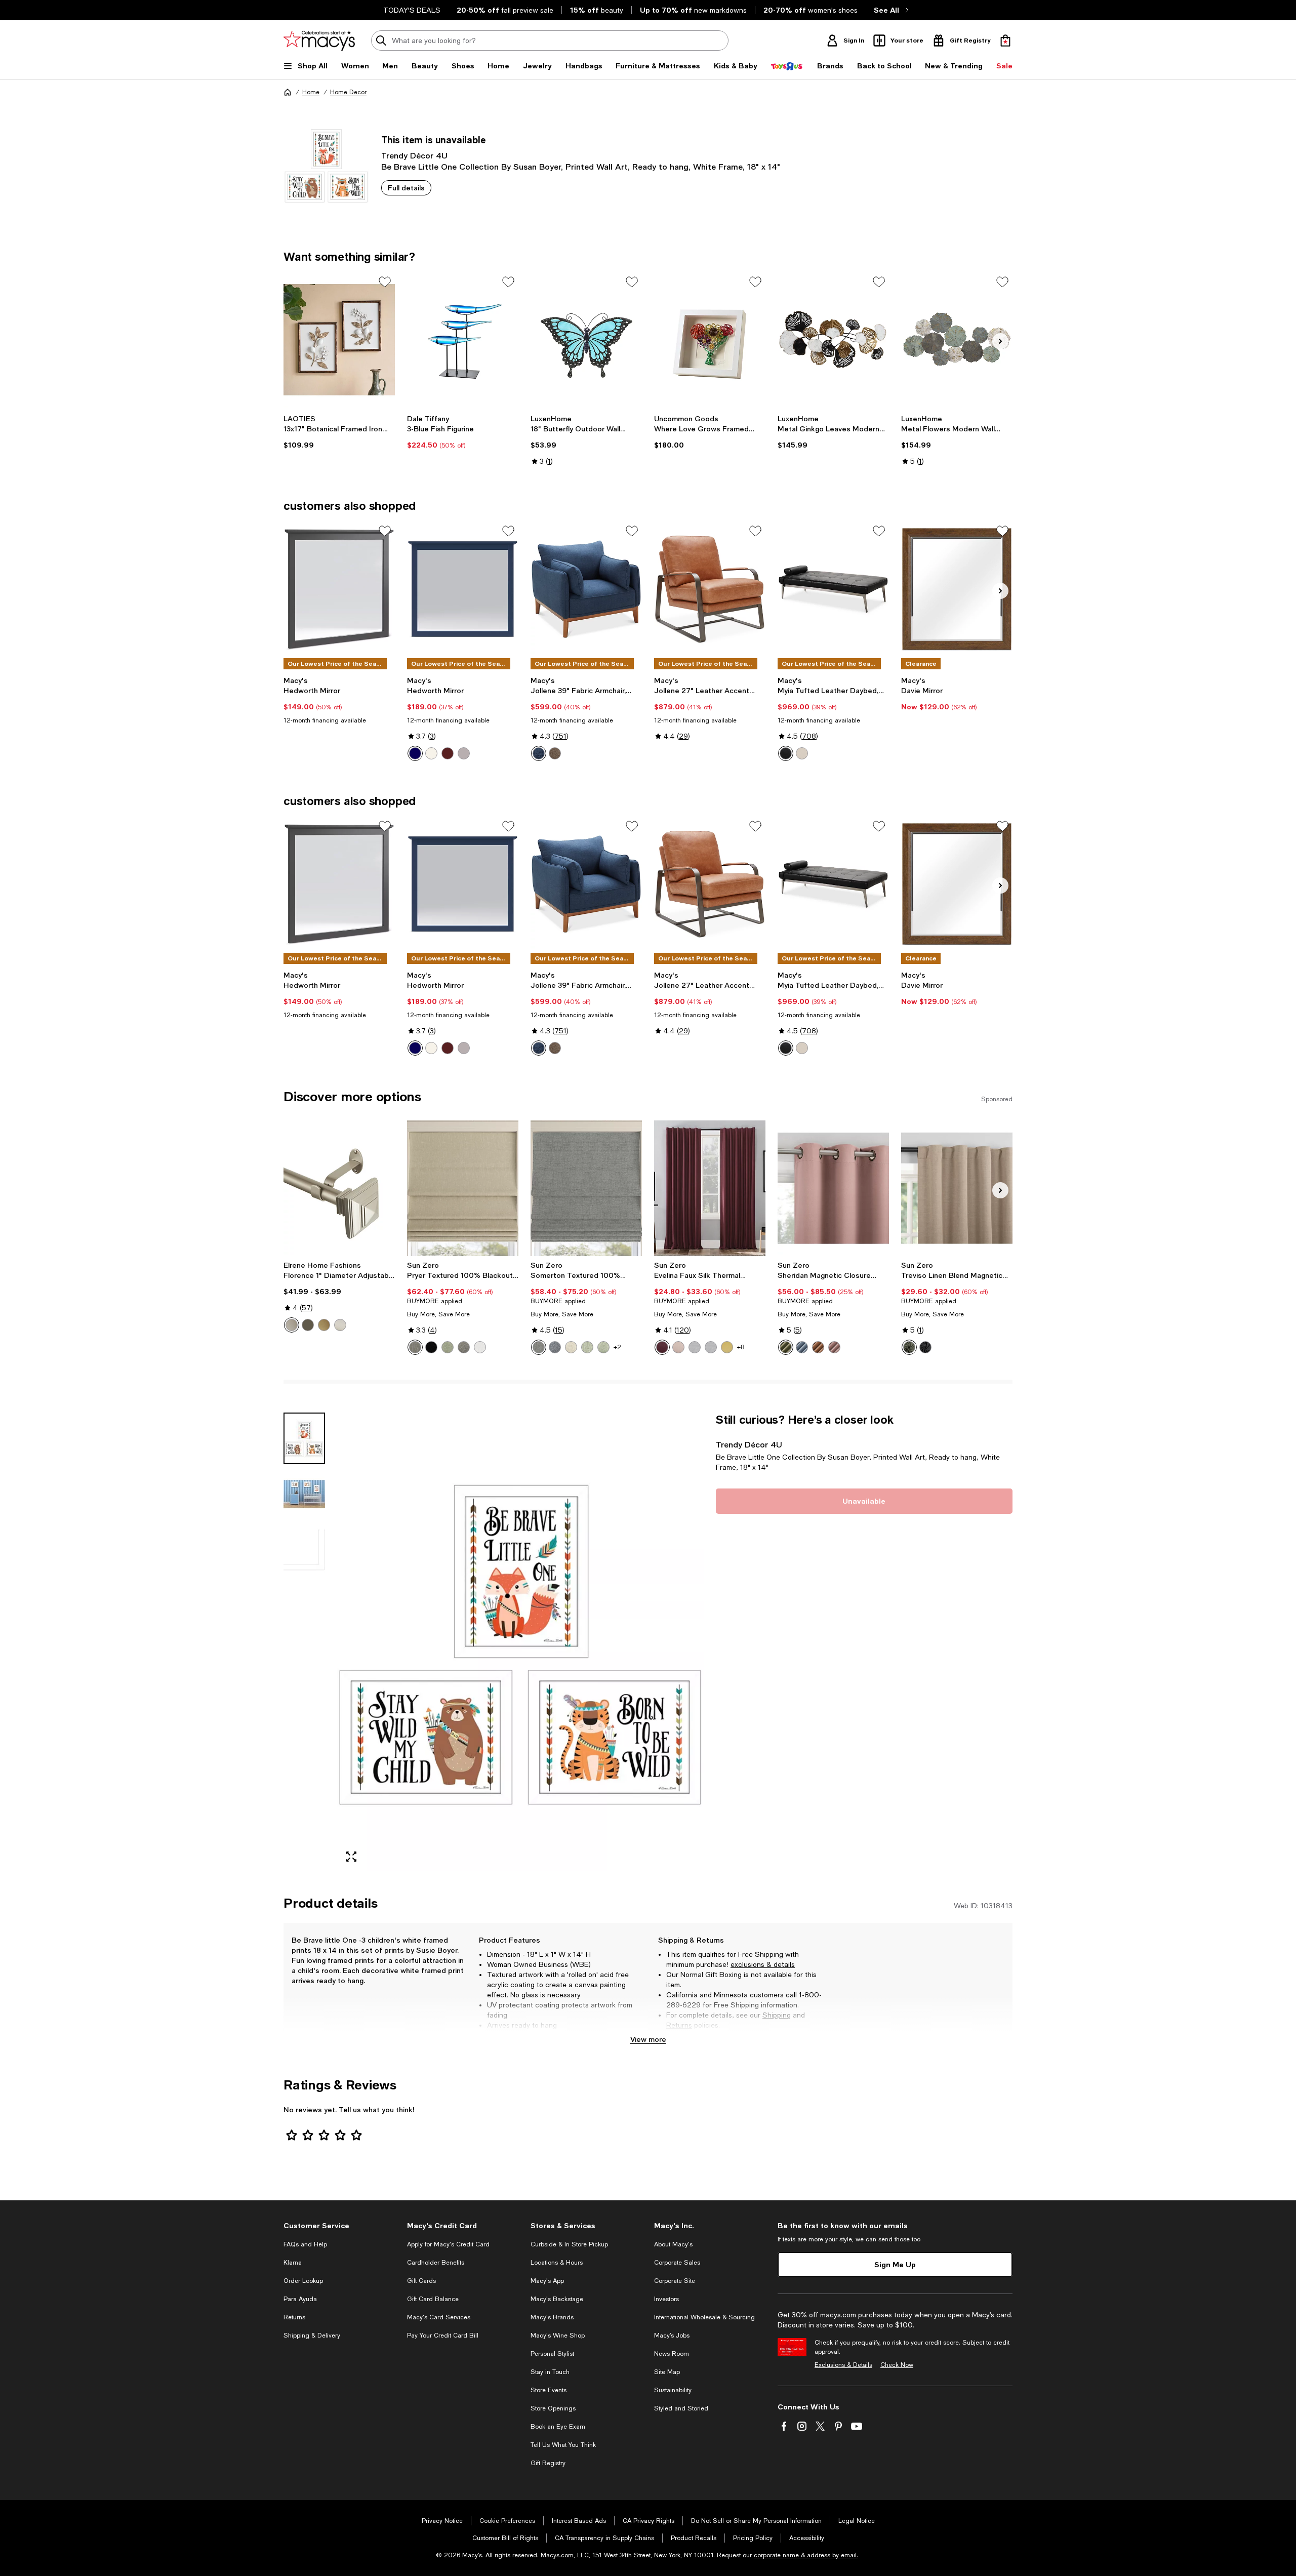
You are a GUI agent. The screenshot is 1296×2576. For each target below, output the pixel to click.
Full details (406, 188)
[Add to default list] (385, 282)
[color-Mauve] (834, 1347)
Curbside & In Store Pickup (569, 2244)
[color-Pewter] (292, 1325)
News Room (672, 2354)
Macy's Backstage (557, 2299)
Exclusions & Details (843, 2365)
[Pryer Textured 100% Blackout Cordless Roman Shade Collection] (463, 1188)
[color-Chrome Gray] (695, 1347)
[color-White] (431, 753)
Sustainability (673, 2390)
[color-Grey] (464, 753)
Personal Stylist (552, 2354)
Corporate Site (675, 2281)
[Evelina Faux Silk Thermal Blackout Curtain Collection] (710, 1188)
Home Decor (348, 92)
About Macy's (673, 2244)
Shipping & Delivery (312, 2336)
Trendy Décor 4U (414, 155)
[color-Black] (786, 753)
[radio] (415, 753)
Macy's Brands (552, 2317)
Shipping (777, 2015)
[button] (494, 1642)
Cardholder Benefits (436, 2263)
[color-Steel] (415, 1347)
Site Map (667, 2372)
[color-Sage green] (448, 1347)
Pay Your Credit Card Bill (443, 2336)
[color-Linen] (571, 1347)
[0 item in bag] (1005, 41)
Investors (666, 2299)
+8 (741, 1347)
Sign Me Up (895, 2264)
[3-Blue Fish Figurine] (463, 340)
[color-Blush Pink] (678, 1347)
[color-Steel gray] (464, 1347)
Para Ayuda (300, 2299)
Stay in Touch (550, 2372)
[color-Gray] (539, 1347)
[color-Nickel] (340, 1325)
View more (648, 2039)
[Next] (1000, 341)
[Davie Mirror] (957, 589)
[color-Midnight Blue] (539, 753)
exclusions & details (763, 1964)
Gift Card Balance (433, 2299)
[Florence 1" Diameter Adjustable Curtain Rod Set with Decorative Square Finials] (339, 1188)
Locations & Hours (557, 2263)
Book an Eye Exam (558, 2427)
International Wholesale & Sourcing (704, 2317)
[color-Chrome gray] (711, 1347)
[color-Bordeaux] (662, 1347)
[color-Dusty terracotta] (818, 1347)
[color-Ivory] (802, 753)
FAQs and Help (305, 2244)
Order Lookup (303, 2281)
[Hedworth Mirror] (339, 589)
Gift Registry (548, 2463)
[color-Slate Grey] (555, 753)
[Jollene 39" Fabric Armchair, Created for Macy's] (586, 589)
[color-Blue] (415, 753)
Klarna (293, 2263)
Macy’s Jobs (672, 2336)
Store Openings (553, 2408)
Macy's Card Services (439, 2317)
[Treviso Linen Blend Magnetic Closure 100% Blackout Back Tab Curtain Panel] (957, 1188)
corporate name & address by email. (806, 2555)
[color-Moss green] (909, 1347)
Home (311, 92)
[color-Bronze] (308, 1325)
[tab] (304, 1438)
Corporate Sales (677, 2263)
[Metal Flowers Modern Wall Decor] (957, 340)
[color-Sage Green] (587, 1347)
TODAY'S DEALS (412, 10)
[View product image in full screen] (351, 1857)
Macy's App (547, 2281)
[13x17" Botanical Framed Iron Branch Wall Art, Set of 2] (339, 340)
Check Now (897, 2365)
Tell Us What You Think (563, 2445)
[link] (339, 432)
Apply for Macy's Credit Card (448, 2244)
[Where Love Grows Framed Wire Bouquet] (710, 340)
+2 (617, 1347)
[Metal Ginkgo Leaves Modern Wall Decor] (833, 340)
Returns (679, 2025)
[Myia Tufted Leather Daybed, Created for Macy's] (833, 589)
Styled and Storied (681, 2408)
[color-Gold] (324, 1325)
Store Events (549, 2390)
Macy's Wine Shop (558, 2336)
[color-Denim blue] (802, 1347)
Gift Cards (421, 2281)
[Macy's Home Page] (319, 41)
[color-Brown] (448, 753)
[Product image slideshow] (520, 1642)
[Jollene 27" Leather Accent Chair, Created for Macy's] (710, 589)
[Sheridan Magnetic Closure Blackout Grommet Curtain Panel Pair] (833, 1188)
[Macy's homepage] (288, 92)
